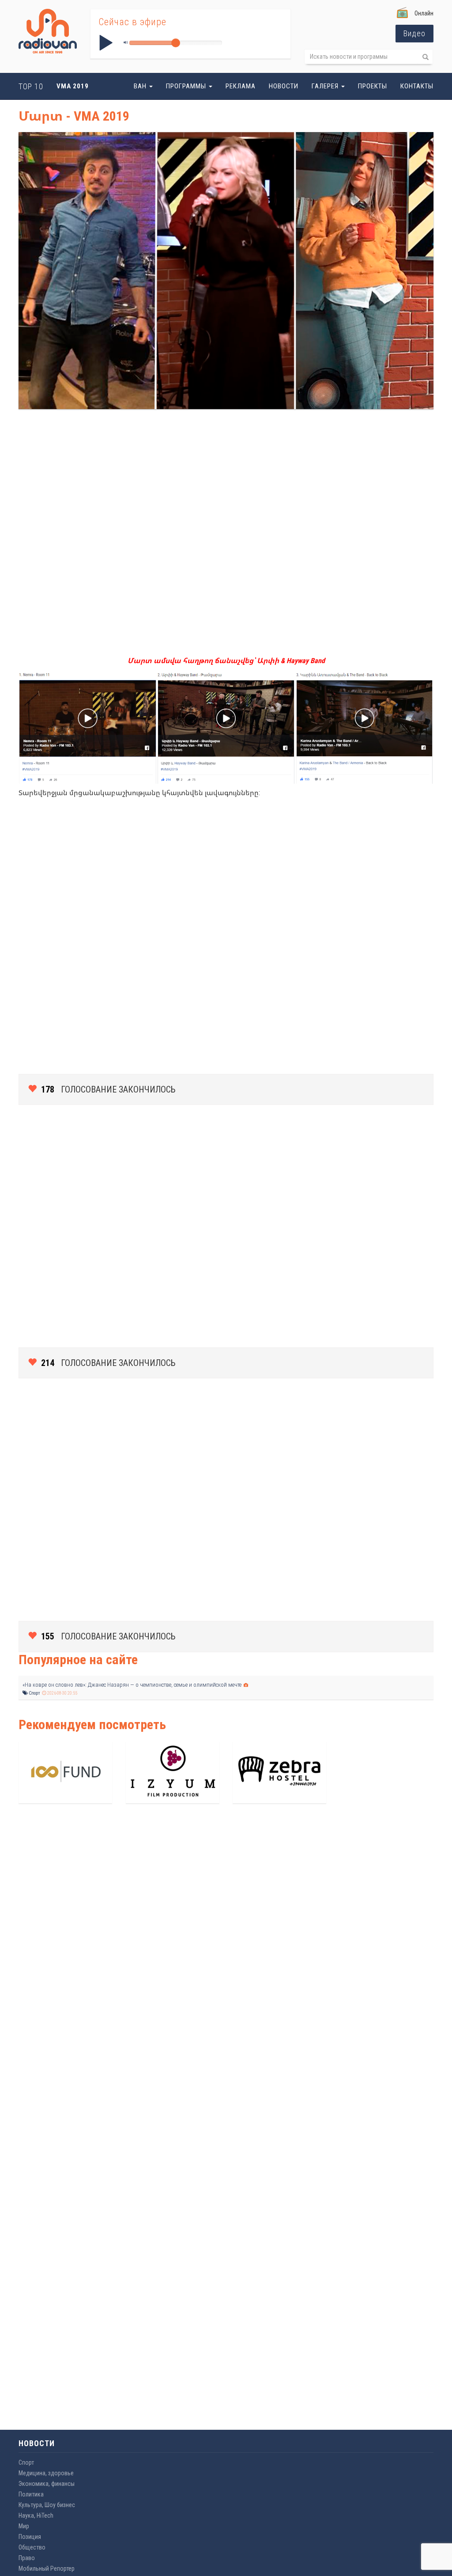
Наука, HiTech (36, 2515)
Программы (187, 86)
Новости (284, 86)
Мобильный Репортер (47, 2568)
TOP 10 (31, 86)
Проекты (373, 86)
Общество (32, 2547)
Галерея (326, 86)
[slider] (176, 43)
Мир (24, 2526)
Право (27, 2558)
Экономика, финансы (47, 2484)
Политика (31, 2494)
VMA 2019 (73, 86)
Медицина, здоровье (46, 2473)
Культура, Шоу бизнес (47, 2505)
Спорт (34, 1693)
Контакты (417, 86)
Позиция (30, 2537)
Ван (141, 86)
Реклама (241, 86)
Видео (414, 33)
